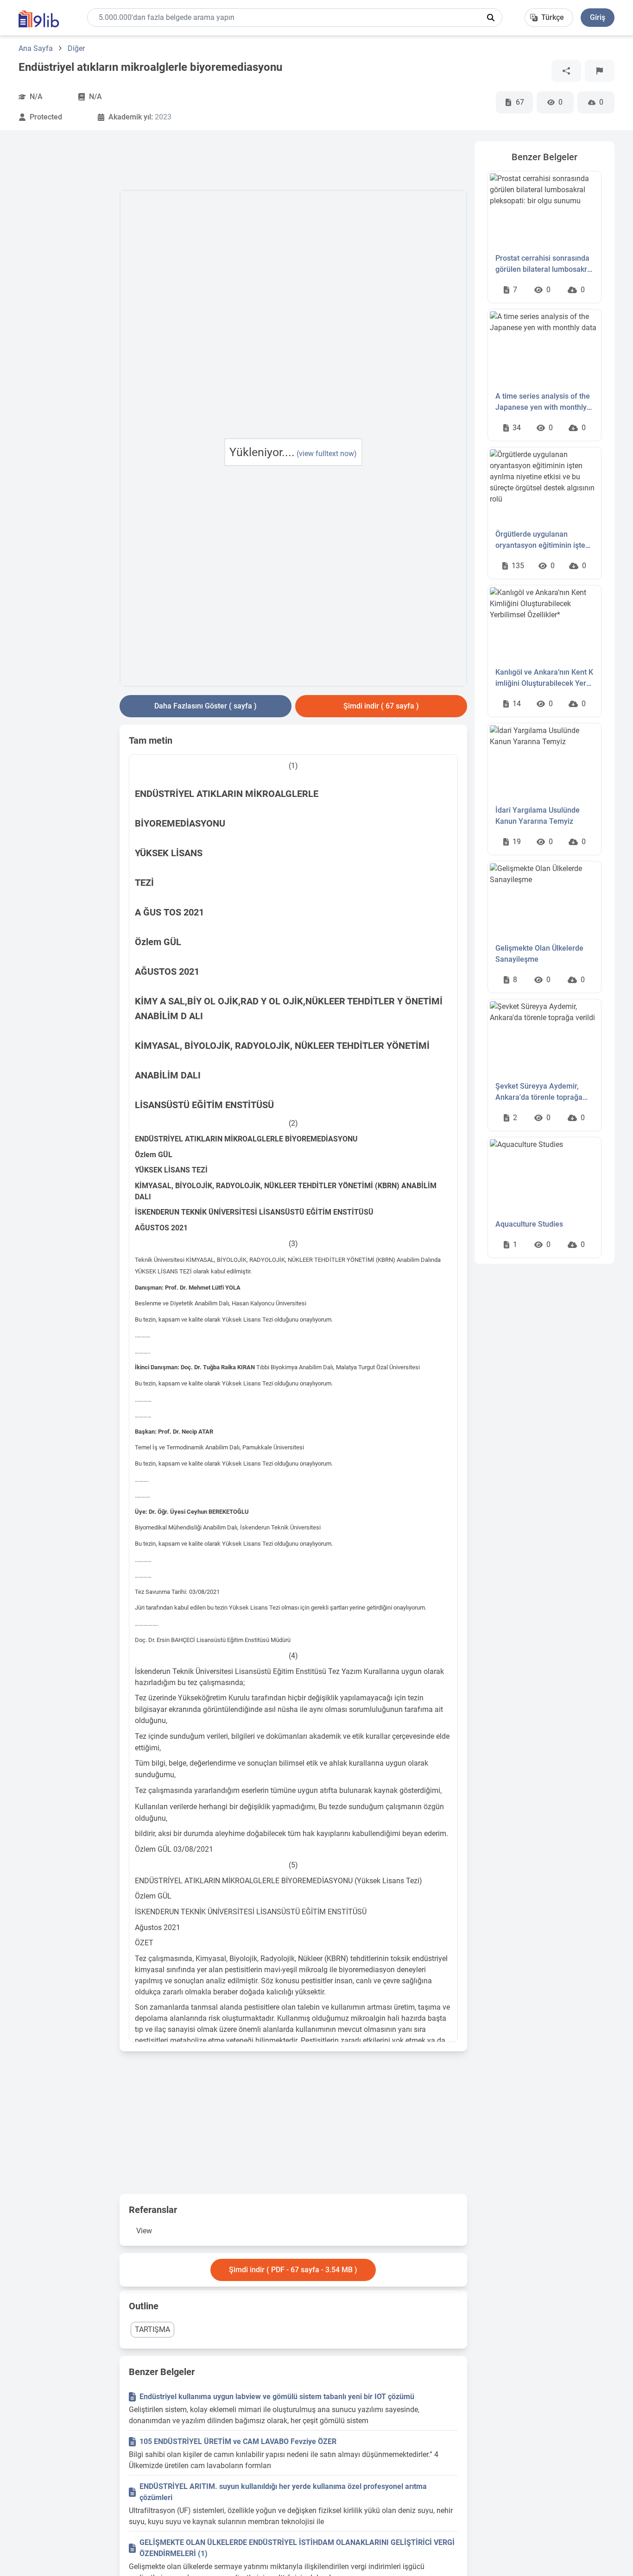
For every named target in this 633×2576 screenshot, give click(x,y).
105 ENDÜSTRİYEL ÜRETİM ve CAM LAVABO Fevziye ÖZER (238, 2441)
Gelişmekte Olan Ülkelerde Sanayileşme (539, 954)
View (144, 2231)
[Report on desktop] (600, 71)
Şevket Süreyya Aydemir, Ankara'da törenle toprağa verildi (539, 1092)
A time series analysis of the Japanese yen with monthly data (543, 402)
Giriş (598, 17)
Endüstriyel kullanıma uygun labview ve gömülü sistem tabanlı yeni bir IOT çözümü (277, 2397)
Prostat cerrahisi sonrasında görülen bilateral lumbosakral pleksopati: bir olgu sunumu (544, 264)
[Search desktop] (491, 18)
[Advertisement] (65, 280)
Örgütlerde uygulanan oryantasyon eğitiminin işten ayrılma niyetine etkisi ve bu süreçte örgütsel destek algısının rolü (542, 540)
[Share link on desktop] (566, 71)
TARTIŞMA (152, 2329)
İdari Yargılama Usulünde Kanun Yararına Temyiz (538, 816)
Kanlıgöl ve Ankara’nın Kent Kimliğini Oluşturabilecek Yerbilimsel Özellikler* (544, 678)
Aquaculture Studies (529, 1224)
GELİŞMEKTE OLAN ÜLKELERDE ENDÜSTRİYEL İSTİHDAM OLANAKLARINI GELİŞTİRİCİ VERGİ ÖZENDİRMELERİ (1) (297, 2548)
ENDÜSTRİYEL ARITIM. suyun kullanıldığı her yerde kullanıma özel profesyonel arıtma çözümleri (283, 2492)
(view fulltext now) (327, 454)
